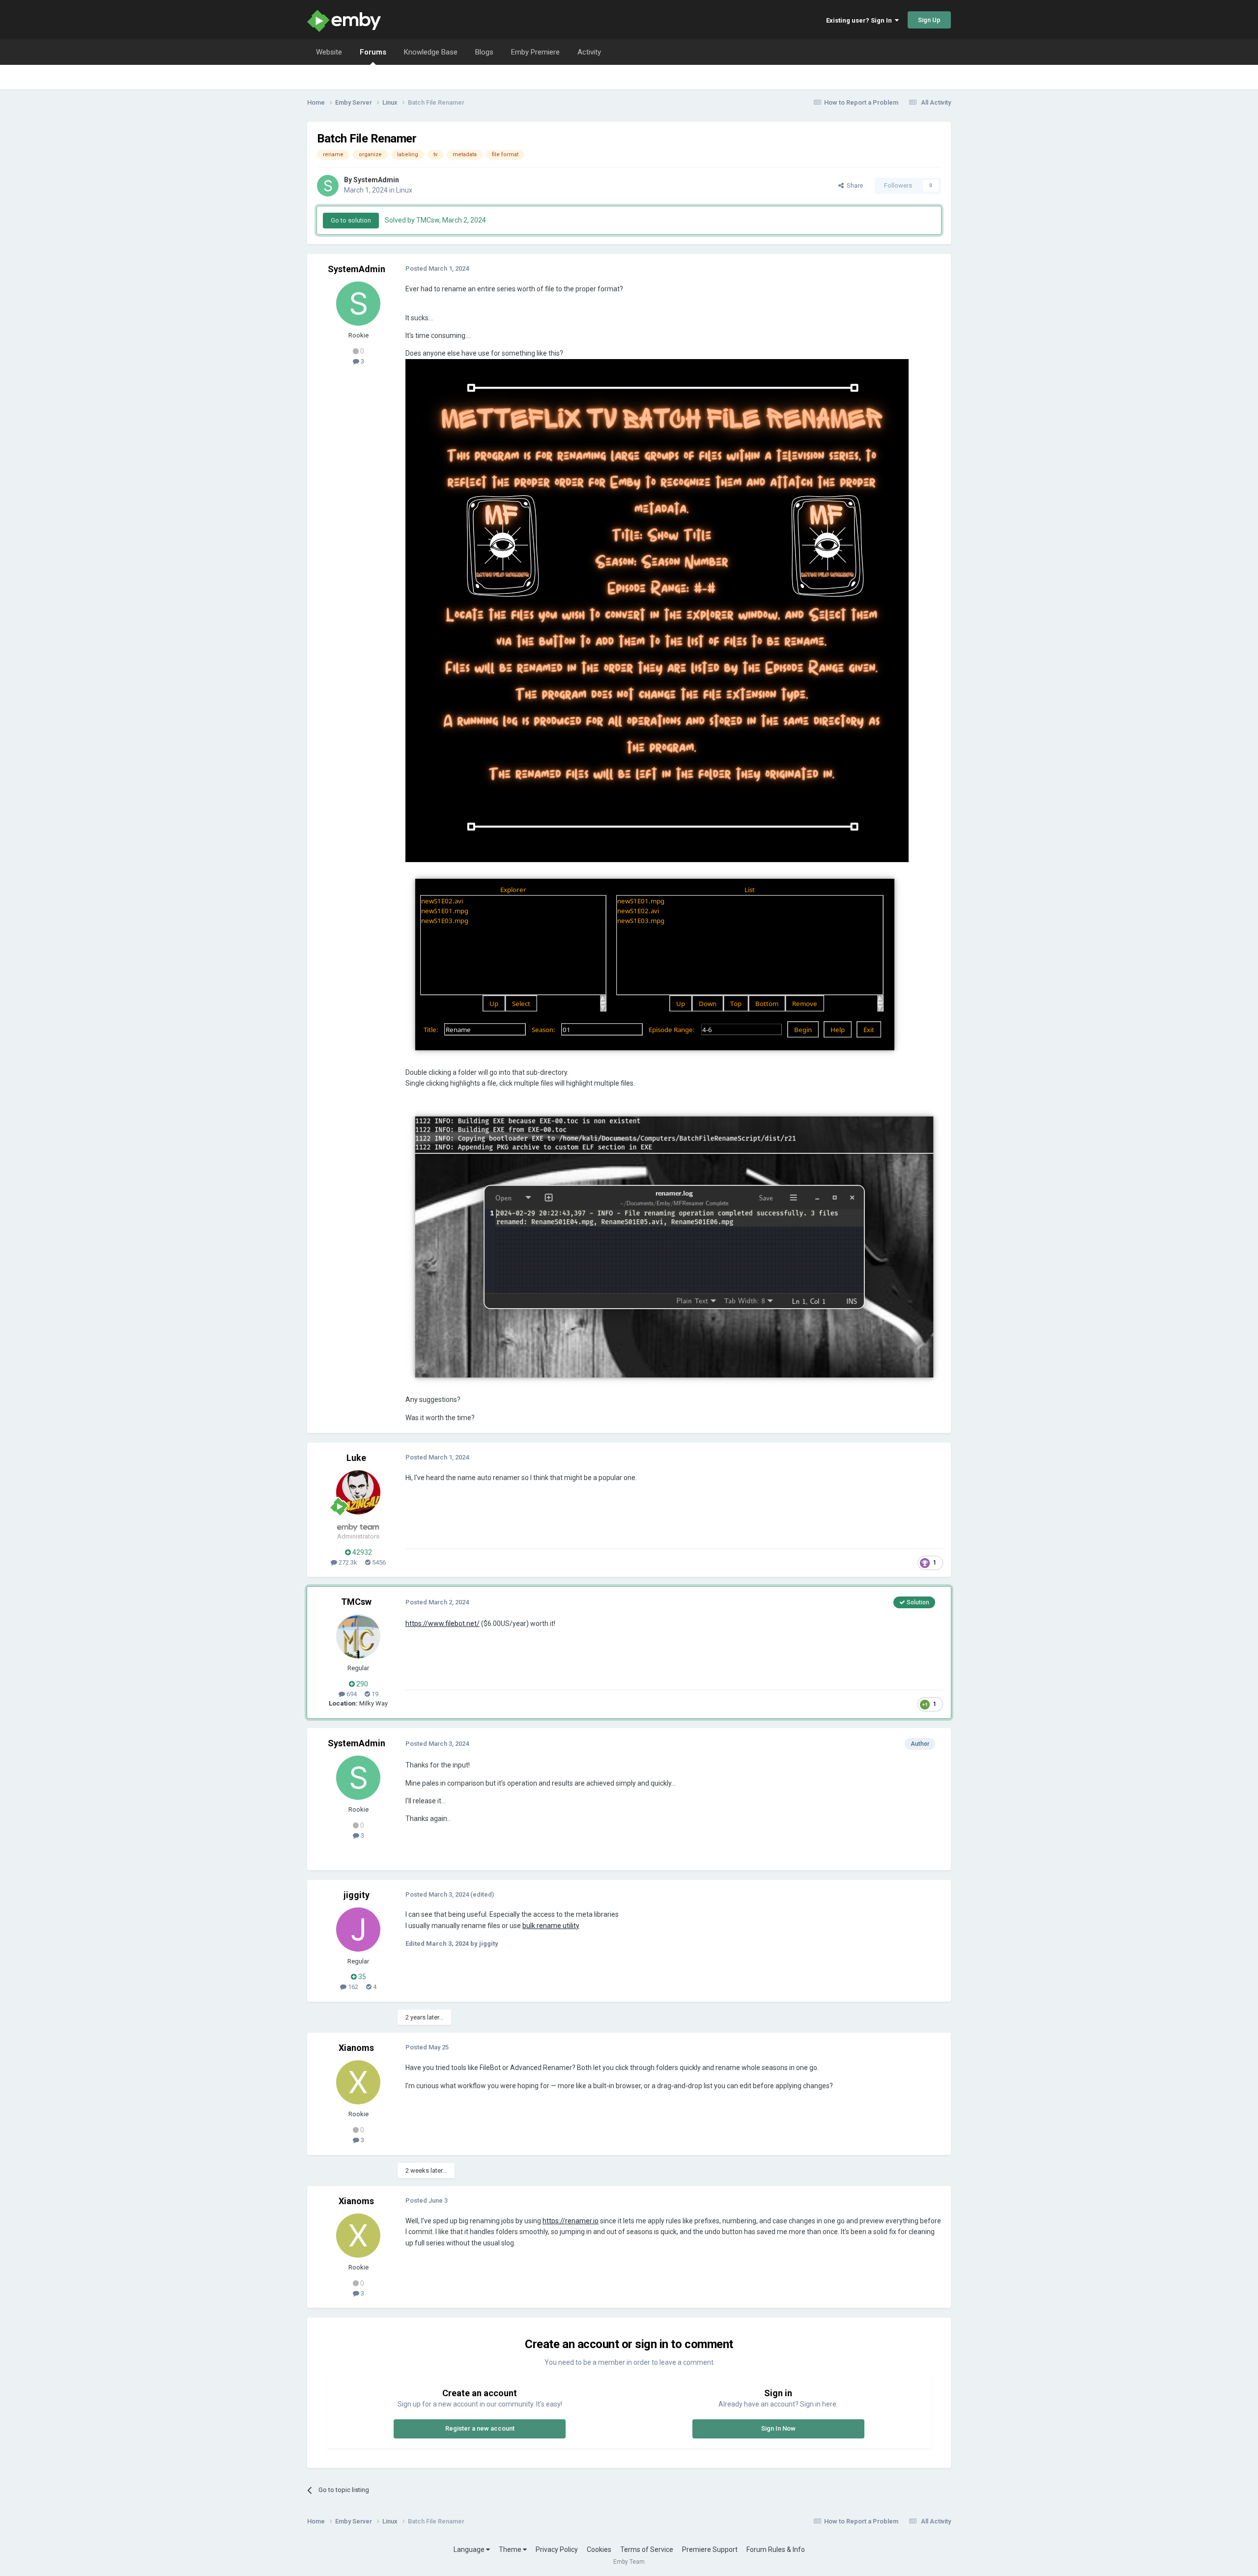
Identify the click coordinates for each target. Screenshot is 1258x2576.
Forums (373, 52)
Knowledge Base (431, 52)
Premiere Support (710, 2549)
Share (853, 185)
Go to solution (351, 220)
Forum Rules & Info (776, 2549)
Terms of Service (647, 2549)
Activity (589, 52)
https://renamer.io (571, 2221)
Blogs (484, 52)
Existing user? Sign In (860, 20)
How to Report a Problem (861, 102)
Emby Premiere (535, 52)
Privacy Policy (557, 2549)
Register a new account (480, 2428)
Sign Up (929, 20)
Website (329, 52)
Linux (404, 190)
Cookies (599, 2549)
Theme (511, 2549)
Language (470, 2549)
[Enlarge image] (657, 610)
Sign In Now (778, 2428)
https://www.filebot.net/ (443, 1624)
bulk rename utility (551, 1926)
